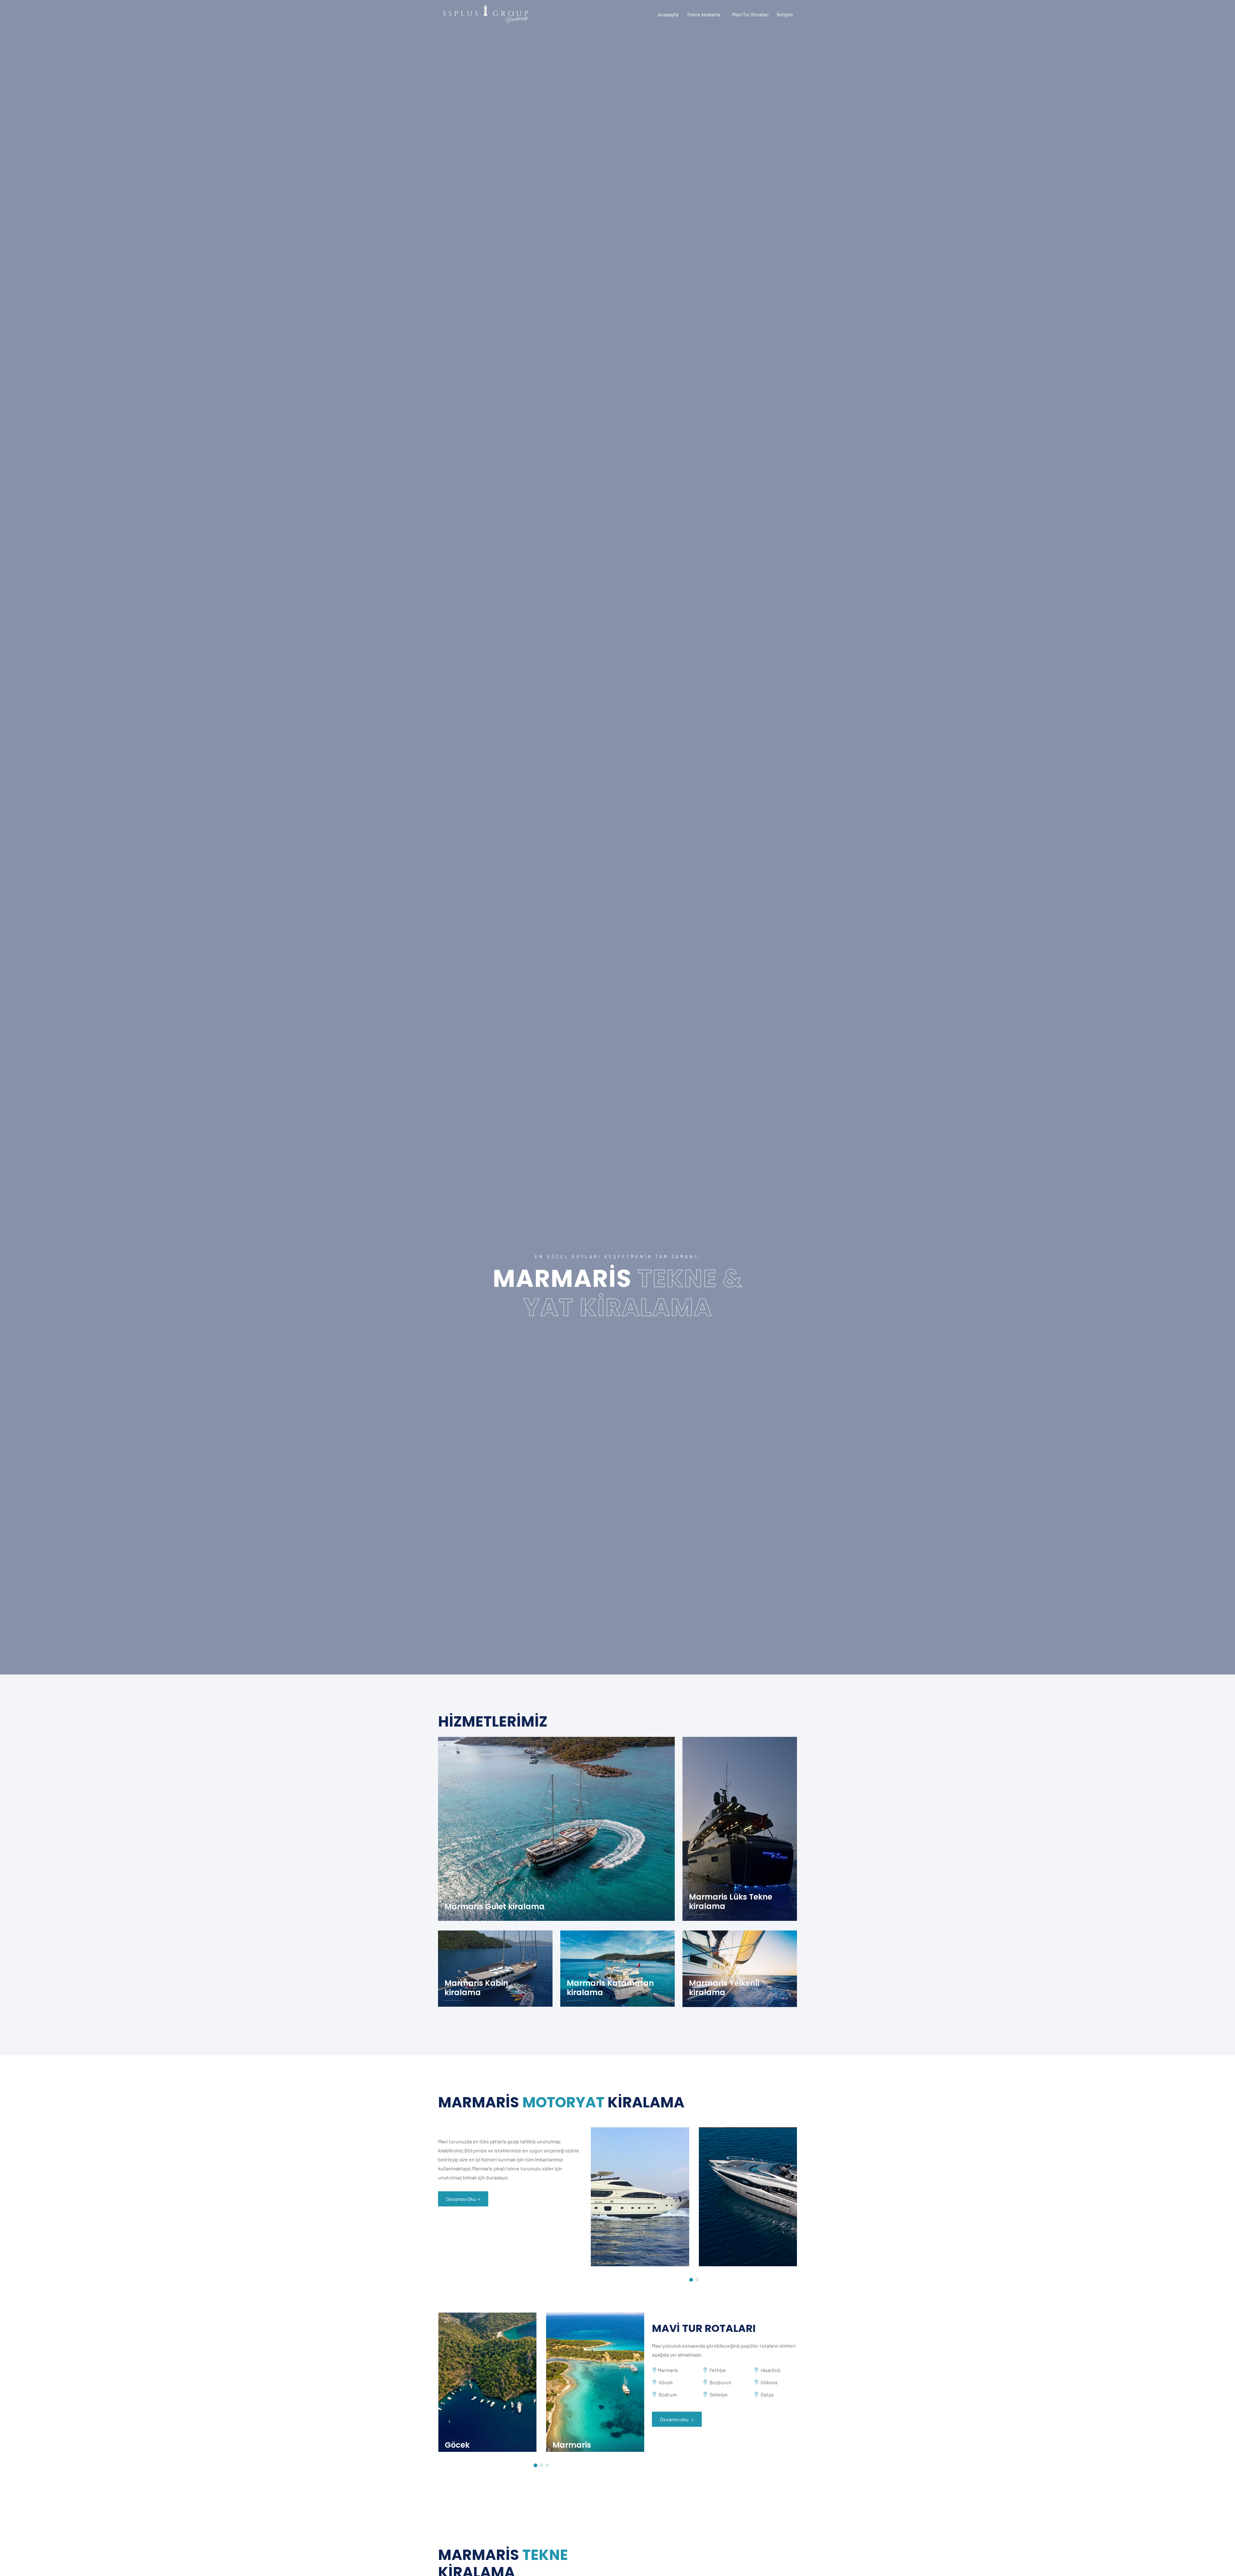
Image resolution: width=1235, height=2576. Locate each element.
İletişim (785, 14)
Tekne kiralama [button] (704, 14)
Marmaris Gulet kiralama (494, 1907)
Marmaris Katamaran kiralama (610, 1988)
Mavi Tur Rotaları (750, 14)
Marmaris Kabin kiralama (476, 1988)
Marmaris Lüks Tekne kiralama (731, 1902)
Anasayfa (668, 14)
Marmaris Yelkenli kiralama (724, 1988)
